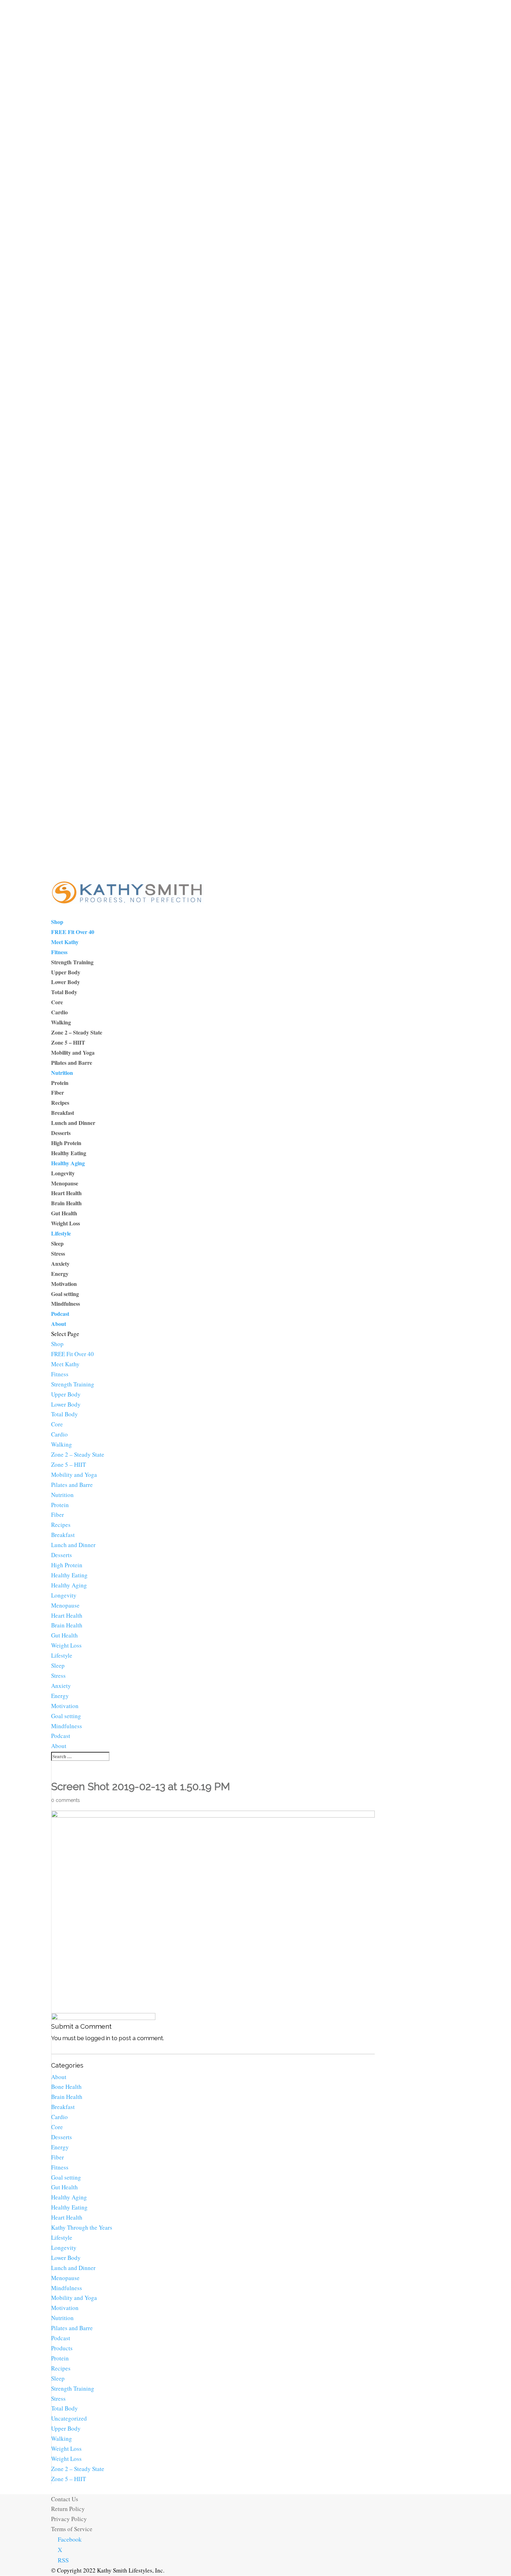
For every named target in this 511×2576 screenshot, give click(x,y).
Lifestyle (61, 1233)
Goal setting (65, 1294)
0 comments (66, 1800)
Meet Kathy (65, 942)
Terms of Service (72, 2529)
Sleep (57, 1243)
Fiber (58, 1092)
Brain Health (66, 1203)
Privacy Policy (69, 2519)
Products (62, 2348)
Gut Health (64, 1213)
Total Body (64, 992)
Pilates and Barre (72, 1062)
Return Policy (68, 2509)
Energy (60, 1274)
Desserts (61, 1133)
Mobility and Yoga (73, 1052)
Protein (60, 1083)
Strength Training (72, 962)
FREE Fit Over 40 (73, 932)
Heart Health (66, 1193)
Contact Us (65, 2499)
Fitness (59, 952)
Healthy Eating (69, 1153)
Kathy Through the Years (82, 2227)
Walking (61, 1022)
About (59, 1324)
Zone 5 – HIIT (68, 1042)
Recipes (60, 1102)
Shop (57, 922)
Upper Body (66, 972)
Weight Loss (66, 1223)
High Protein (66, 1143)
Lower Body (66, 982)
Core (57, 1002)
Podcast (60, 1314)
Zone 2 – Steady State (77, 1032)
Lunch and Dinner (73, 1123)
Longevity (63, 1173)
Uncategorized (69, 2418)
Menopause (65, 1183)
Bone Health (66, 2087)
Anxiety (60, 1263)
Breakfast (63, 1113)
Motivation (64, 1284)
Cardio (59, 1012)
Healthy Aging (68, 1163)
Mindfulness (66, 1303)
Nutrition (62, 1073)
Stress (58, 1253)
